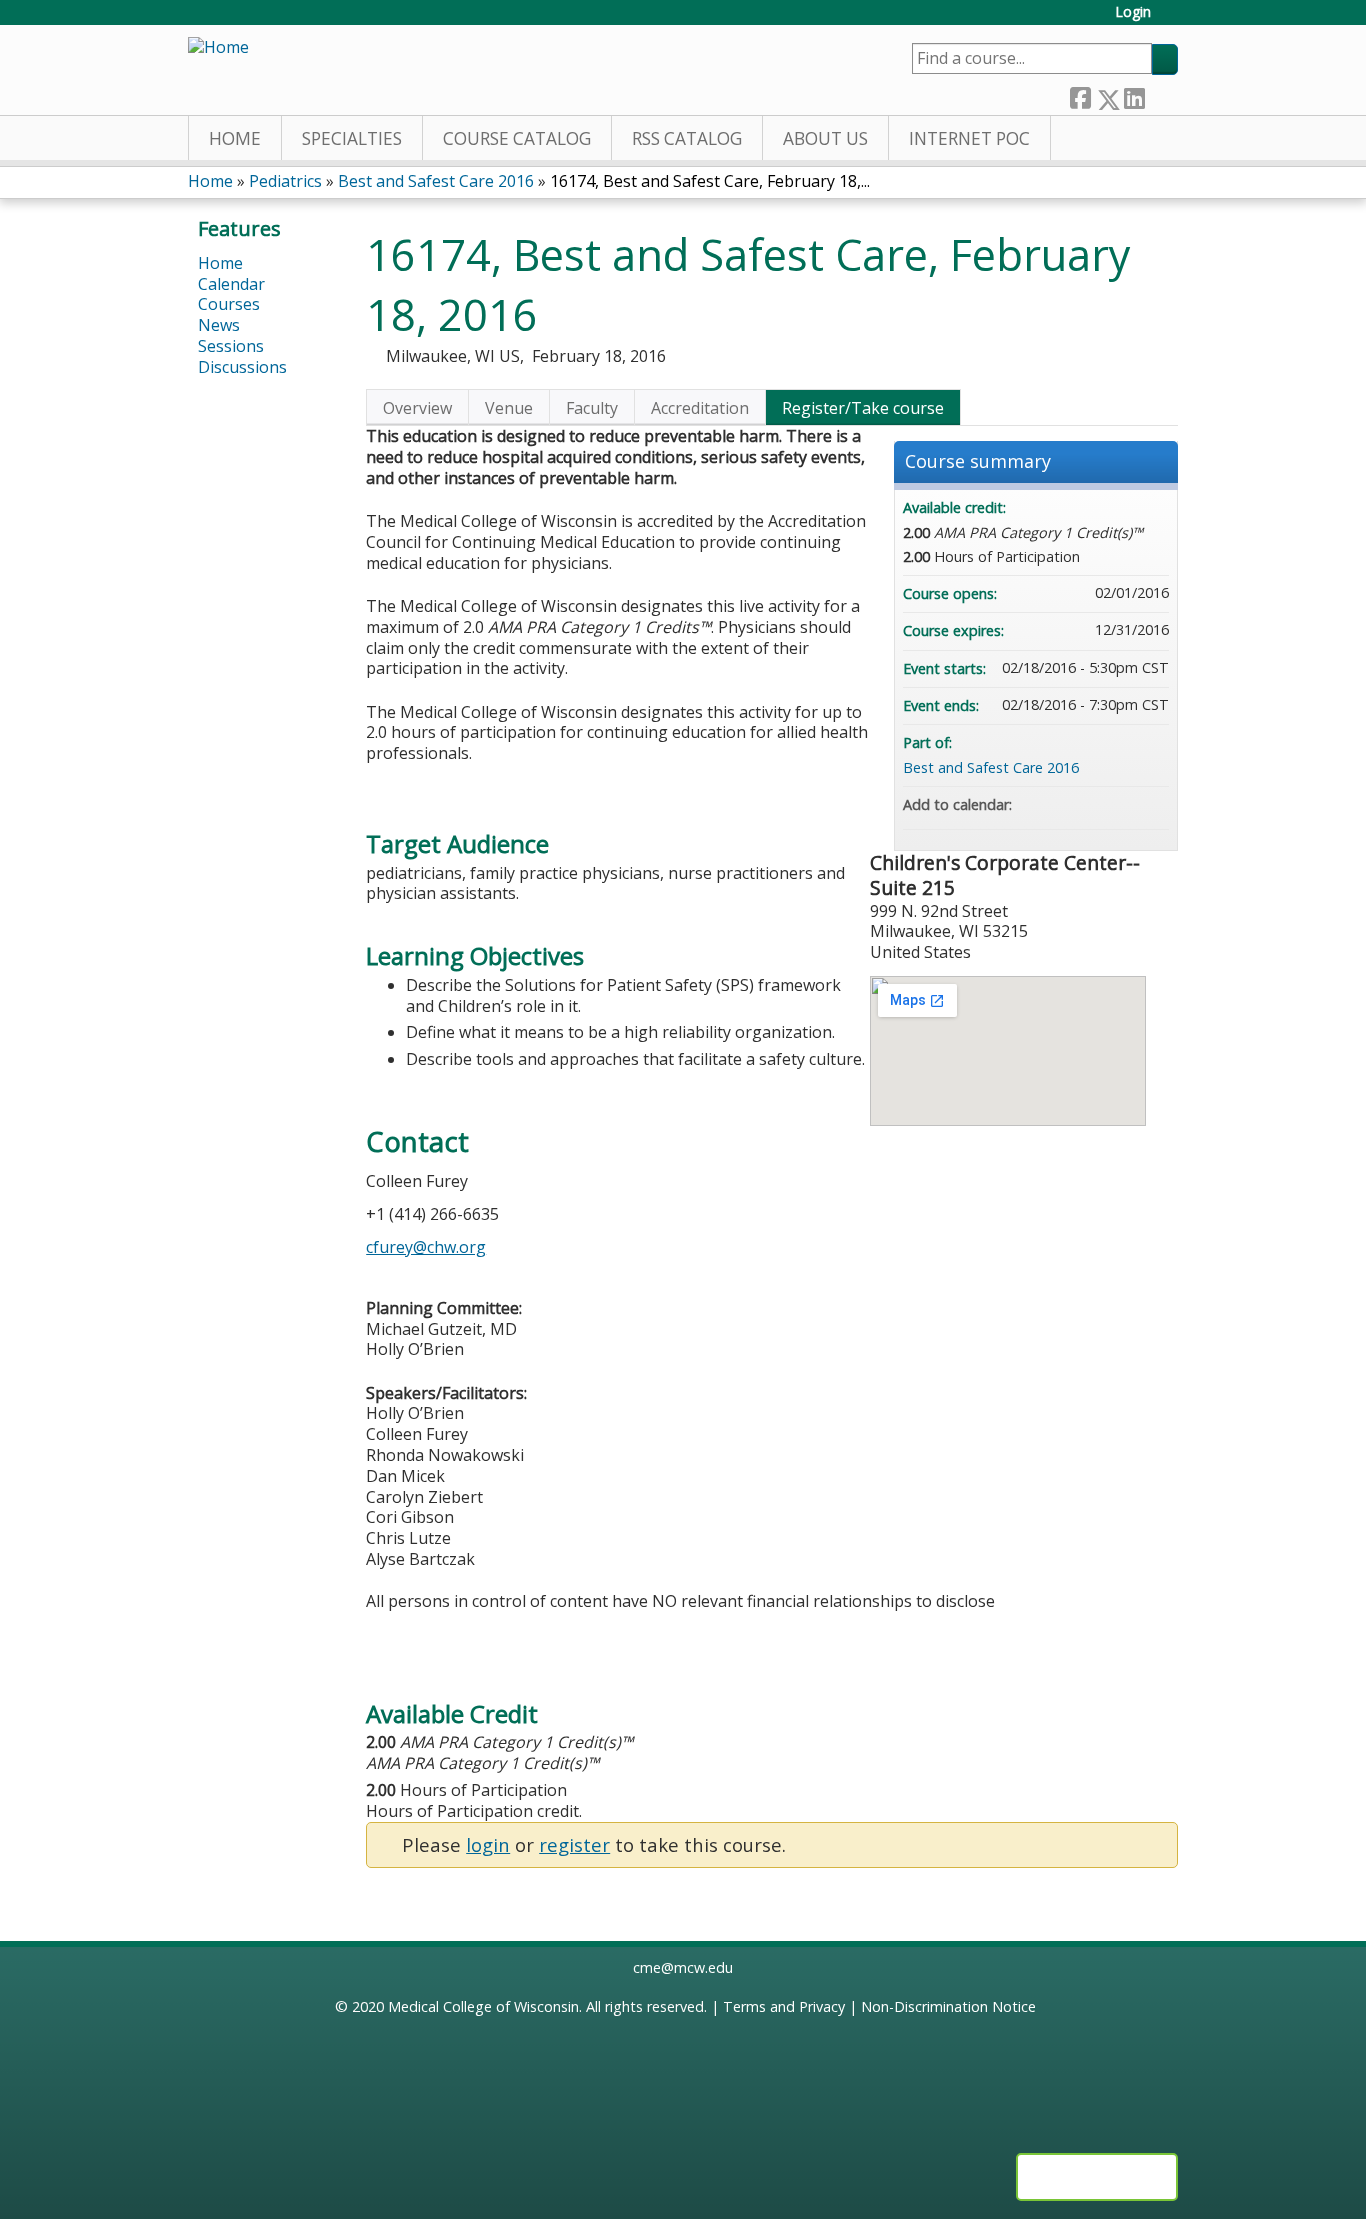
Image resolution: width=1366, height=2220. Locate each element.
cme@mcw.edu (683, 1967)
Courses (229, 304)
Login (1133, 12)
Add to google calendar (1075, 805)
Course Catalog (517, 138)
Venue (509, 408)
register (574, 1844)
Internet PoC (969, 138)
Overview (417, 408)
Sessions (231, 346)
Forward (1161, 94)
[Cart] (1172, 19)
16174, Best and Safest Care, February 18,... (710, 181)
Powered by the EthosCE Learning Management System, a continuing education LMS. (1097, 2177)
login (488, 1844)
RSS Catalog (687, 138)
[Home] (218, 47)
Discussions (242, 367)
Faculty (592, 408)
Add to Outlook (1153, 805)
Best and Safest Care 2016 (436, 181)
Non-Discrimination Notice (948, 2006)
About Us (825, 138)
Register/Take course (863, 408)
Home (235, 138)
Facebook (1080, 94)
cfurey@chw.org (426, 1247)
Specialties (352, 138)
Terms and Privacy (784, 2006)
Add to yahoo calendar (1101, 805)
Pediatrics (285, 181)
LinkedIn (1134, 94)
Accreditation (700, 408)
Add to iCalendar (1127, 804)
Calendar (231, 284)
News (219, 325)
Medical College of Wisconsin (483, 2006)
